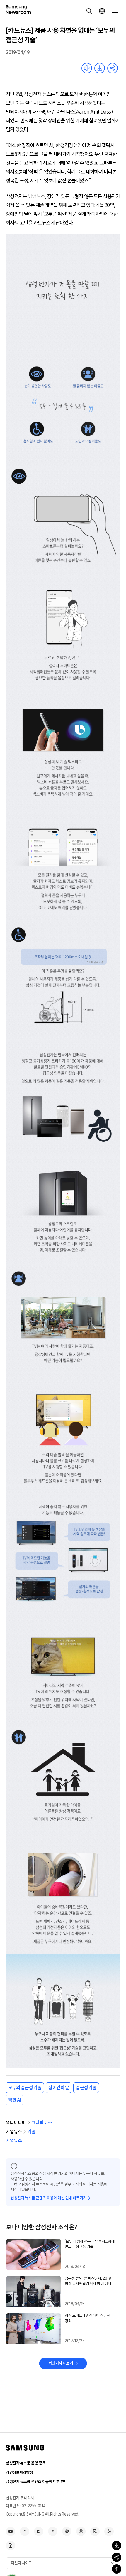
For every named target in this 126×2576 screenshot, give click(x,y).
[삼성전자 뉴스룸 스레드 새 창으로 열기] (81, 2531)
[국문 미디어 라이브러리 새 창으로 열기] (95, 2531)
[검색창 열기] (89, 11)
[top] (117, 2569)
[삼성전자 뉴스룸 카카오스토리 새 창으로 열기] (67, 2531)
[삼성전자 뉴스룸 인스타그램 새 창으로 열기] (25, 2531)
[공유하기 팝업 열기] (117, 2557)
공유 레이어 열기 (113, 68)
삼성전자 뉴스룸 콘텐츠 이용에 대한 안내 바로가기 (48, 2198)
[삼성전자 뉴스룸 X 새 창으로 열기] (53, 2531)
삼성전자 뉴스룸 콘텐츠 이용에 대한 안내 (37, 2482)
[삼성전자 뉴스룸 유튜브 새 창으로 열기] (11, 2531)
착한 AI (15, 2100)
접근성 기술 (86, 2088)
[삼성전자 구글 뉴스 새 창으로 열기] (11, 2545)
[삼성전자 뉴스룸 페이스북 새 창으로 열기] (39, 2531)
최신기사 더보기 (61, 2363)
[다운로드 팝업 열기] (117, 2545)
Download (100, 68)
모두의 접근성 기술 (25, 2088)
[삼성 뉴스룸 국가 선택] (102, 11)
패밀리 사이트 (21, 2563)
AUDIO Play (87, 68)
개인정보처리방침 (19, 2473)
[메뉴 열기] (115, 11)
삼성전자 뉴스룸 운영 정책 (26, 2463)
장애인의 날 (59, 2088)
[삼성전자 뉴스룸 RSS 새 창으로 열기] (109, 2531)
